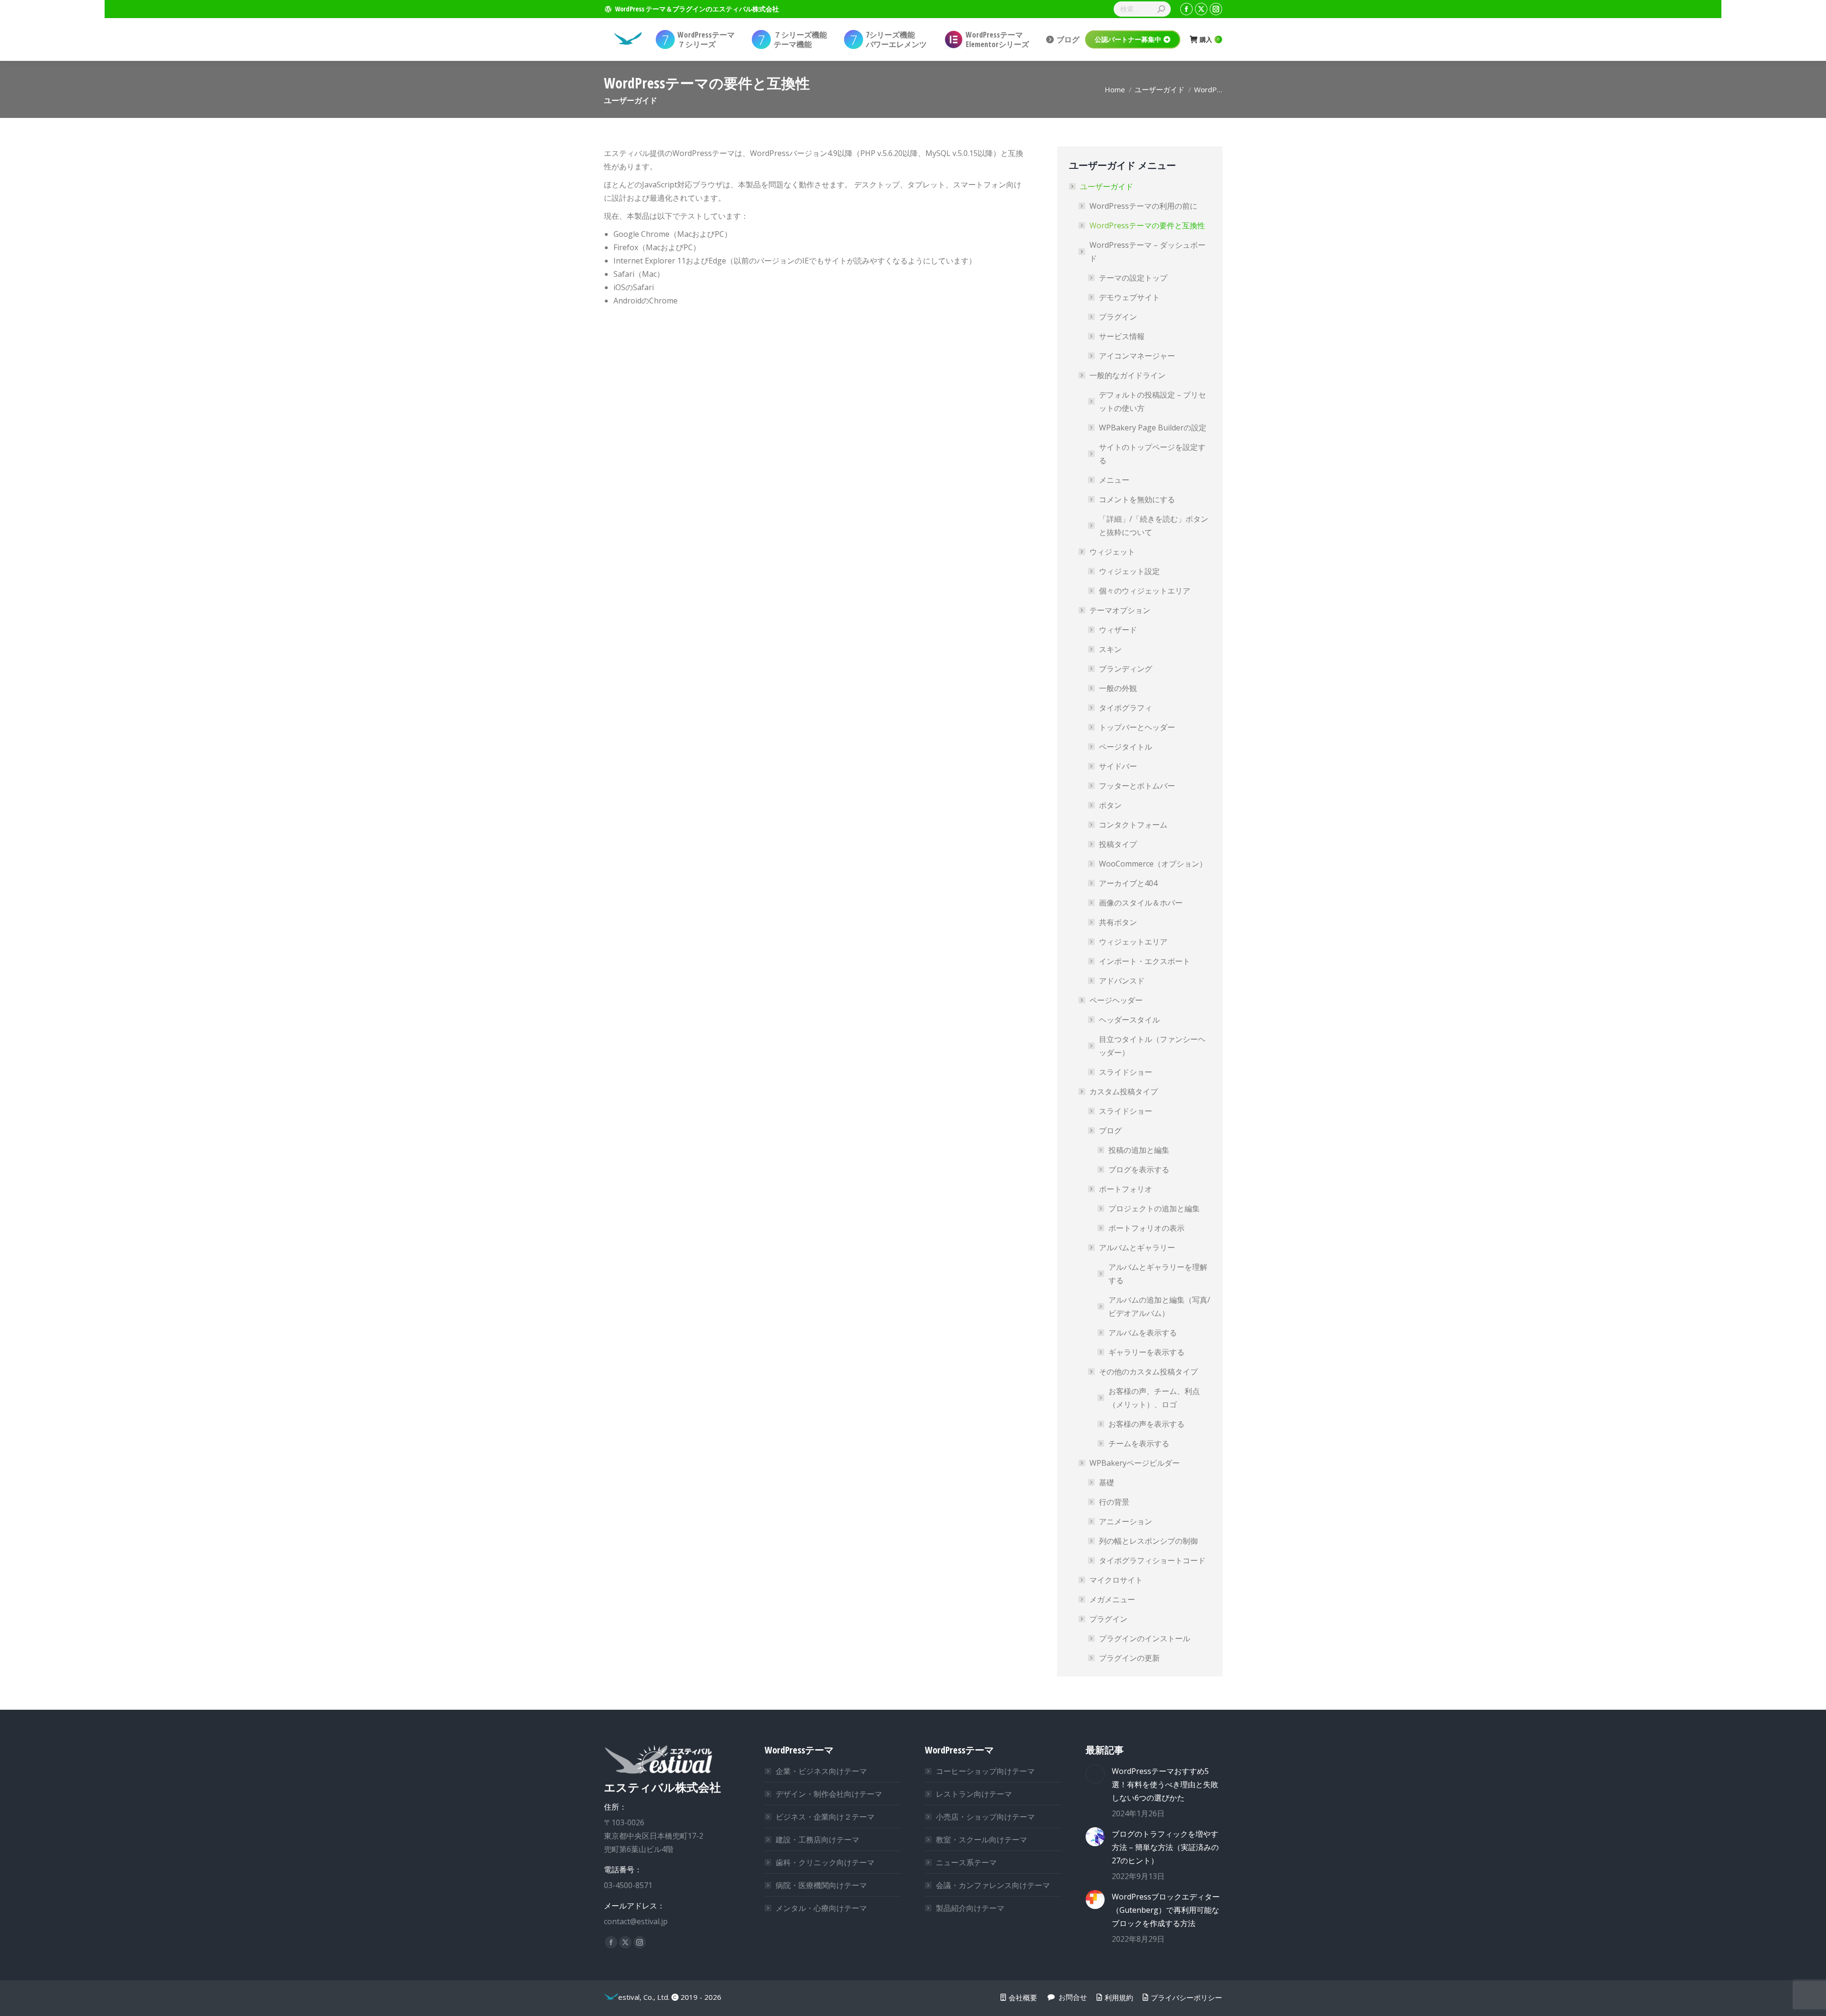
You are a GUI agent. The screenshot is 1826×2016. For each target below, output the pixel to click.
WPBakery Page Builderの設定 (1153, 428)
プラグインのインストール (1145, 1638)
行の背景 (1114, 1502)
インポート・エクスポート (1145, 961)
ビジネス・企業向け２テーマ (825, 1817)
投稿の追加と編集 (1139, 1150)
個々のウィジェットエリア (1145, 591)
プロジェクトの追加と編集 (1154, 1208)
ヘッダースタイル (1129, 1020)
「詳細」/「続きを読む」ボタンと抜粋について (1154, 526)
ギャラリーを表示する (1146, 1352)
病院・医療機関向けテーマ (821, 1885)
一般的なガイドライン (1127, 375)
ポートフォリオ (1126, 1189)
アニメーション (1126, 1521)
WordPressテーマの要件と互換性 (1147, 225)
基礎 (1107, 1482)
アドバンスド (1122, 981)
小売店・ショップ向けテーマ (985, 1817)
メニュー (1114, 480)
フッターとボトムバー (1137, 786)
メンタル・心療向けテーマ (821, 1908)
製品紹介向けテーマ (970, 1908)
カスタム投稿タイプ (1124, 1091)
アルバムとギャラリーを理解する (1158, 1274)
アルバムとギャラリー (1137, 1247)
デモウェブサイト (1129, 297)
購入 (1209, 40)
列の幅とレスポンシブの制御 (1148, 1541)
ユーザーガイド (1107, 186)
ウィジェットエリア (1133, 942)
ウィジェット (1112, 552)
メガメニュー (1112, 1599)
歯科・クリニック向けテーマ (825, 1862)
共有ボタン (1118, 922)
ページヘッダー (1116, 1000)
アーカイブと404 (1128, 883)
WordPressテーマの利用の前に (1143, 206)
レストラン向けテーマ (974, 1794)
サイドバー (1118, 766)
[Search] (1161, 9)
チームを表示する (1139, 1443)
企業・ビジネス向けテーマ (821, 1771)
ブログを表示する (1139, 1169)
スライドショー (1126, 1072)
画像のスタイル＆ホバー (1141, 903)
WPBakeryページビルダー (1135, 1463)
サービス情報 (1122, 336)
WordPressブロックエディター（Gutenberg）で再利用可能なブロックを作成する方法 (1166, 1910)
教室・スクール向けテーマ (981, 1840)
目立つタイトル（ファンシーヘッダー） (1152, 1046)
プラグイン (1118, 317)
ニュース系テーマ (966, 1862)
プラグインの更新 (1129, 1658)
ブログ (1110, 1130)
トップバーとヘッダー (1137, 727)
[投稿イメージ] (1095, 1774)
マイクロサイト (1116, 1580)
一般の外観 (1118, 688)
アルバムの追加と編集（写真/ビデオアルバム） (1159, 1306)
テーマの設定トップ (1133, 278)
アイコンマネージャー (1137, 356)
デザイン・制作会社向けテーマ (829, 1794)
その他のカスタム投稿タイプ (1148, 1372)
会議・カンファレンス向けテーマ (993, 1885)
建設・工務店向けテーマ (817, 1840)
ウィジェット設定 (1129, 571)
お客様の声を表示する (1146, 1424)
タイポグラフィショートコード (1152, 1560)
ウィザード (1118, 630)
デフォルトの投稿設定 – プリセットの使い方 (1152, 401)
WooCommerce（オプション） (1153, 864)
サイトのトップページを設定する (1152, 454)
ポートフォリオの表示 (1146, 1228)
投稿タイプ (1118, 844)
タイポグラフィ (1126, 708)
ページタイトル (1126, 747)
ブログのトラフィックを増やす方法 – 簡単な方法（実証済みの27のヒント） (1165, 1847)
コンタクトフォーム (1133, 825)
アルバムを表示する (1143, 1333)
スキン (1110, 649)
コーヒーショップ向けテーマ (985, 1771)
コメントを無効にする (1137, 499)
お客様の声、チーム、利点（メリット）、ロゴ (1154, 1398)
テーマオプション (1120, 610)
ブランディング (1126, 669)
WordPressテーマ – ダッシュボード (1147, 252)
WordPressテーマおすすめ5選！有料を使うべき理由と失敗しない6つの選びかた (1165, 1784)
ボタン (1110, 805)
